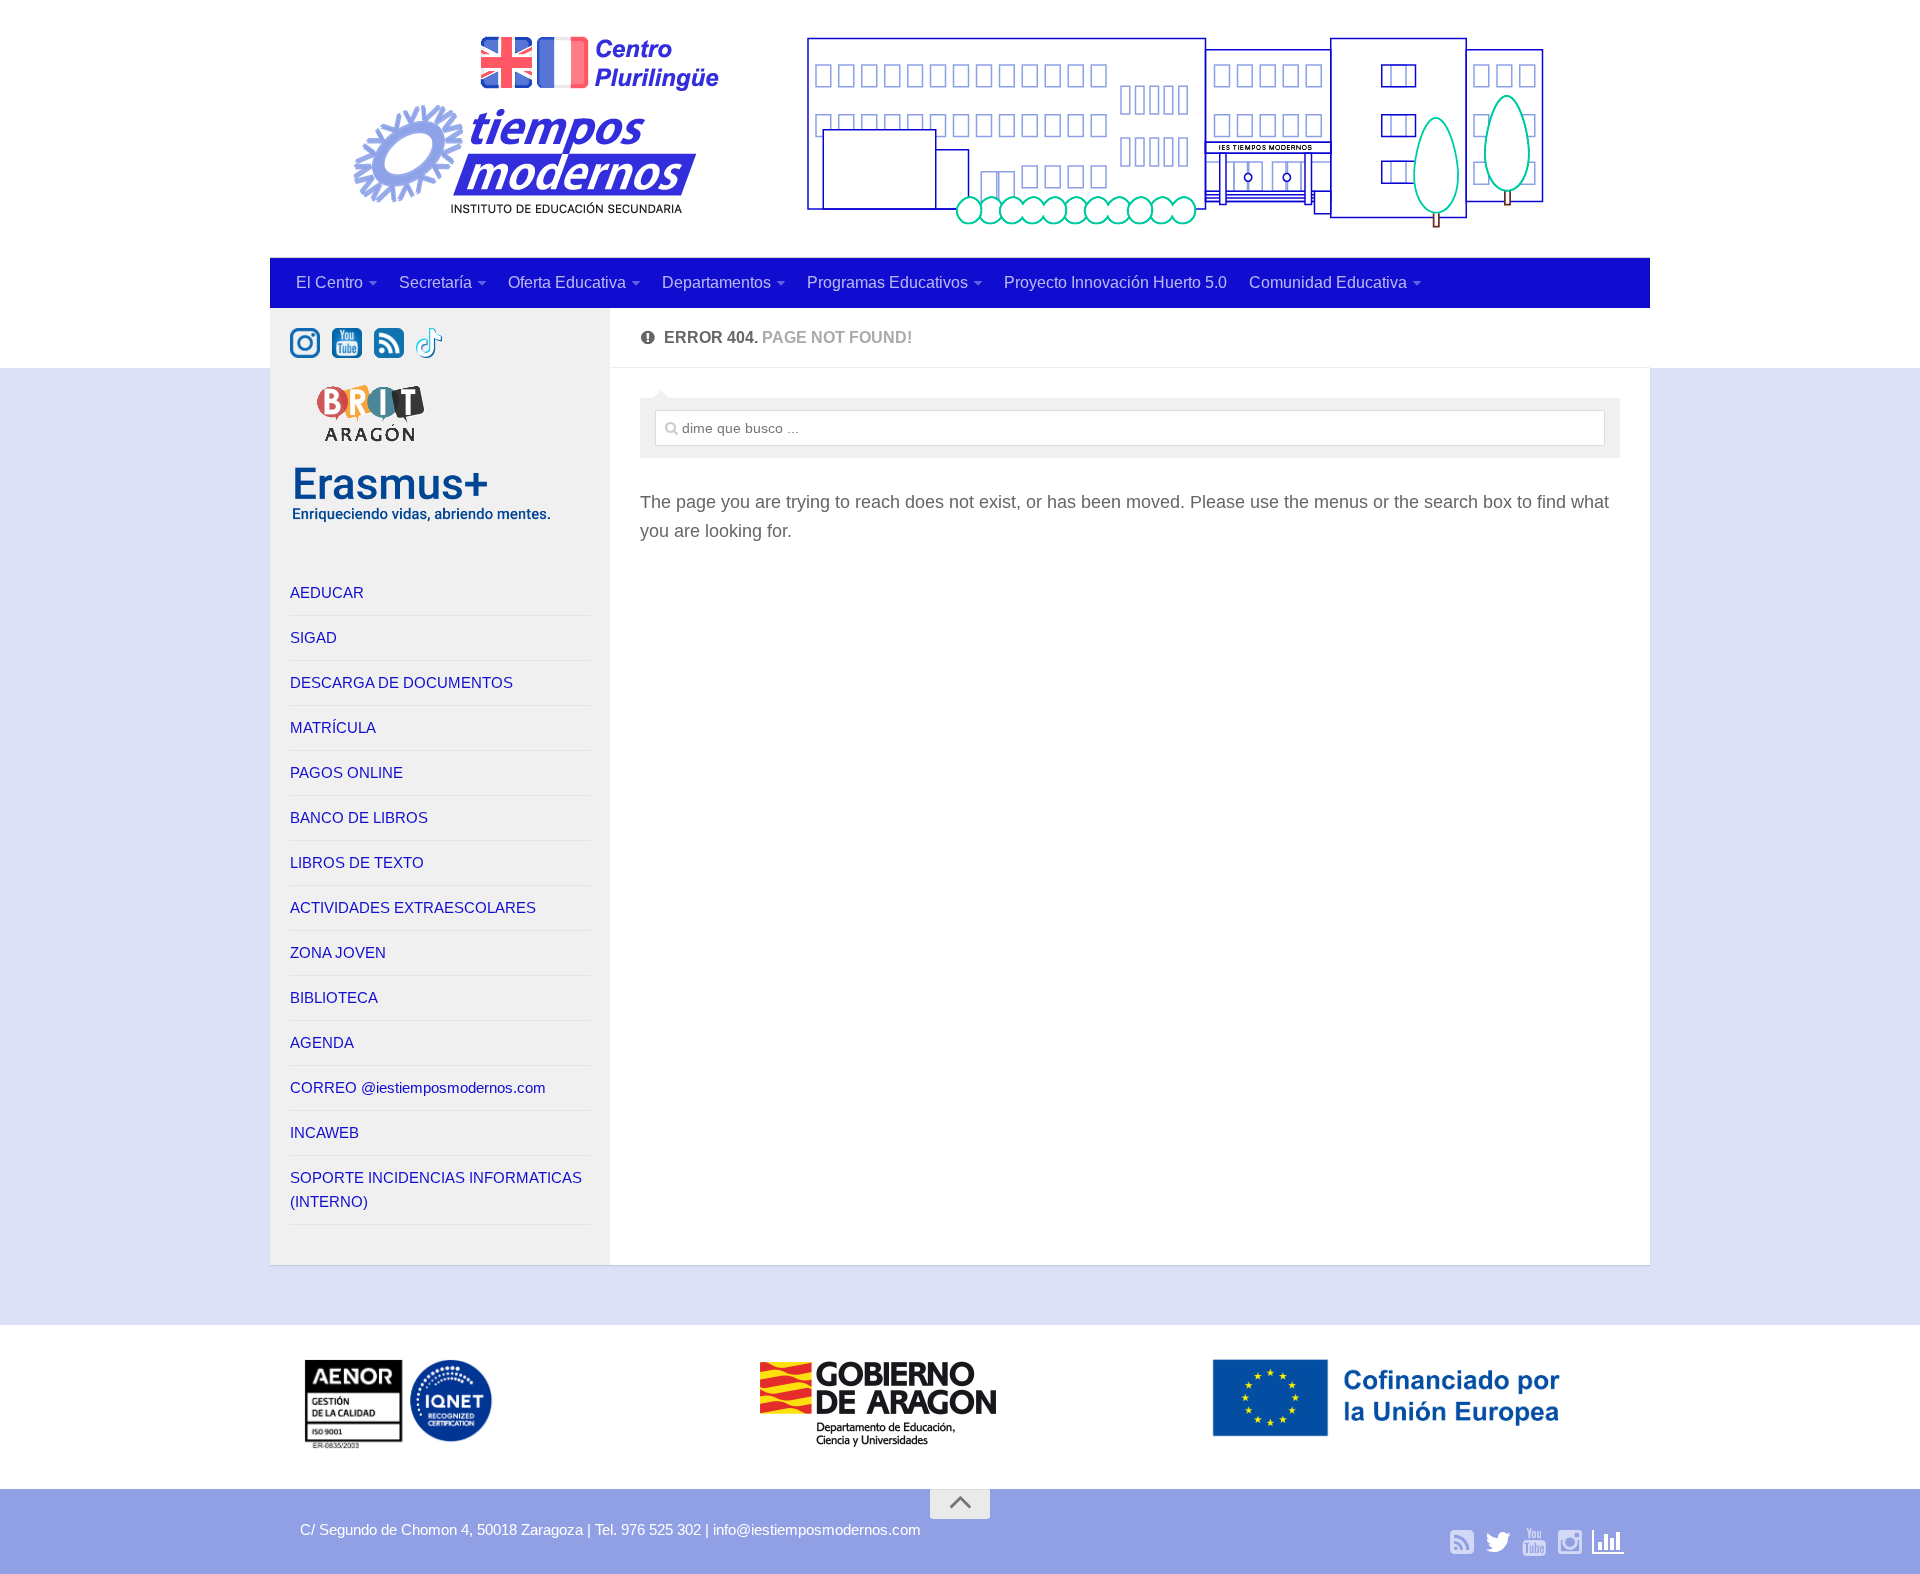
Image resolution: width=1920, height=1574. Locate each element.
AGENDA (322, 1042)
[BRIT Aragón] (373, 451)
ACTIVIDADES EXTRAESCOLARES (413, 907)
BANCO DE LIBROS (359, 817)
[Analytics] (1606, 1543)
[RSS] (1462, 1543)
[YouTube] (1534, 1543)
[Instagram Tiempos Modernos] (305, 352)
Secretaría (435, 282)
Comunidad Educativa (1328, 282)
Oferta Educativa (567, 282)
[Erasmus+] (422, 518)
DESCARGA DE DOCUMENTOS (401, 682)
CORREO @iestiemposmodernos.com (418, 1087)
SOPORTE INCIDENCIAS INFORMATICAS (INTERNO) (436, 1189)
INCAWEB (324, 1132)
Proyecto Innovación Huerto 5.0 (1115, 282)
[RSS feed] (389, 352)
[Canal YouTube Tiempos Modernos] (347, 352)
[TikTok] (429, 352)
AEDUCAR (327, 592)
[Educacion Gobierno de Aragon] (878, 1446)
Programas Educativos (887, 282)
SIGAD (313, 637)
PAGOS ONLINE (346, 772)
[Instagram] (1570, 1543)
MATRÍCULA (333, 727)
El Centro (329, 282)
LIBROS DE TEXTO (357, 862)
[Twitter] (1498, 1543)
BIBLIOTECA (334, 997)
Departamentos (716, 282)
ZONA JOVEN (338, 952)
